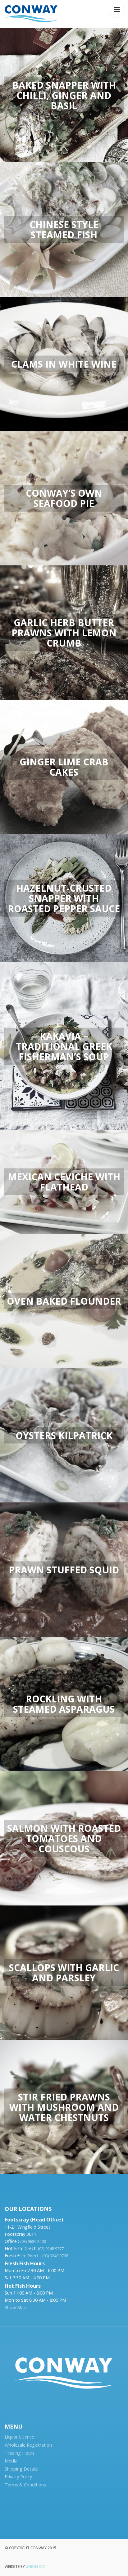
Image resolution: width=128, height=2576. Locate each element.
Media (11, 2461)
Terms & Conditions (25, 2485)
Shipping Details (21, 2469)
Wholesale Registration (28, 2445)
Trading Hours (20, 2453)
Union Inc (35, 2567)
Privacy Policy (18, 2477)
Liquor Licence (19, 2437)
